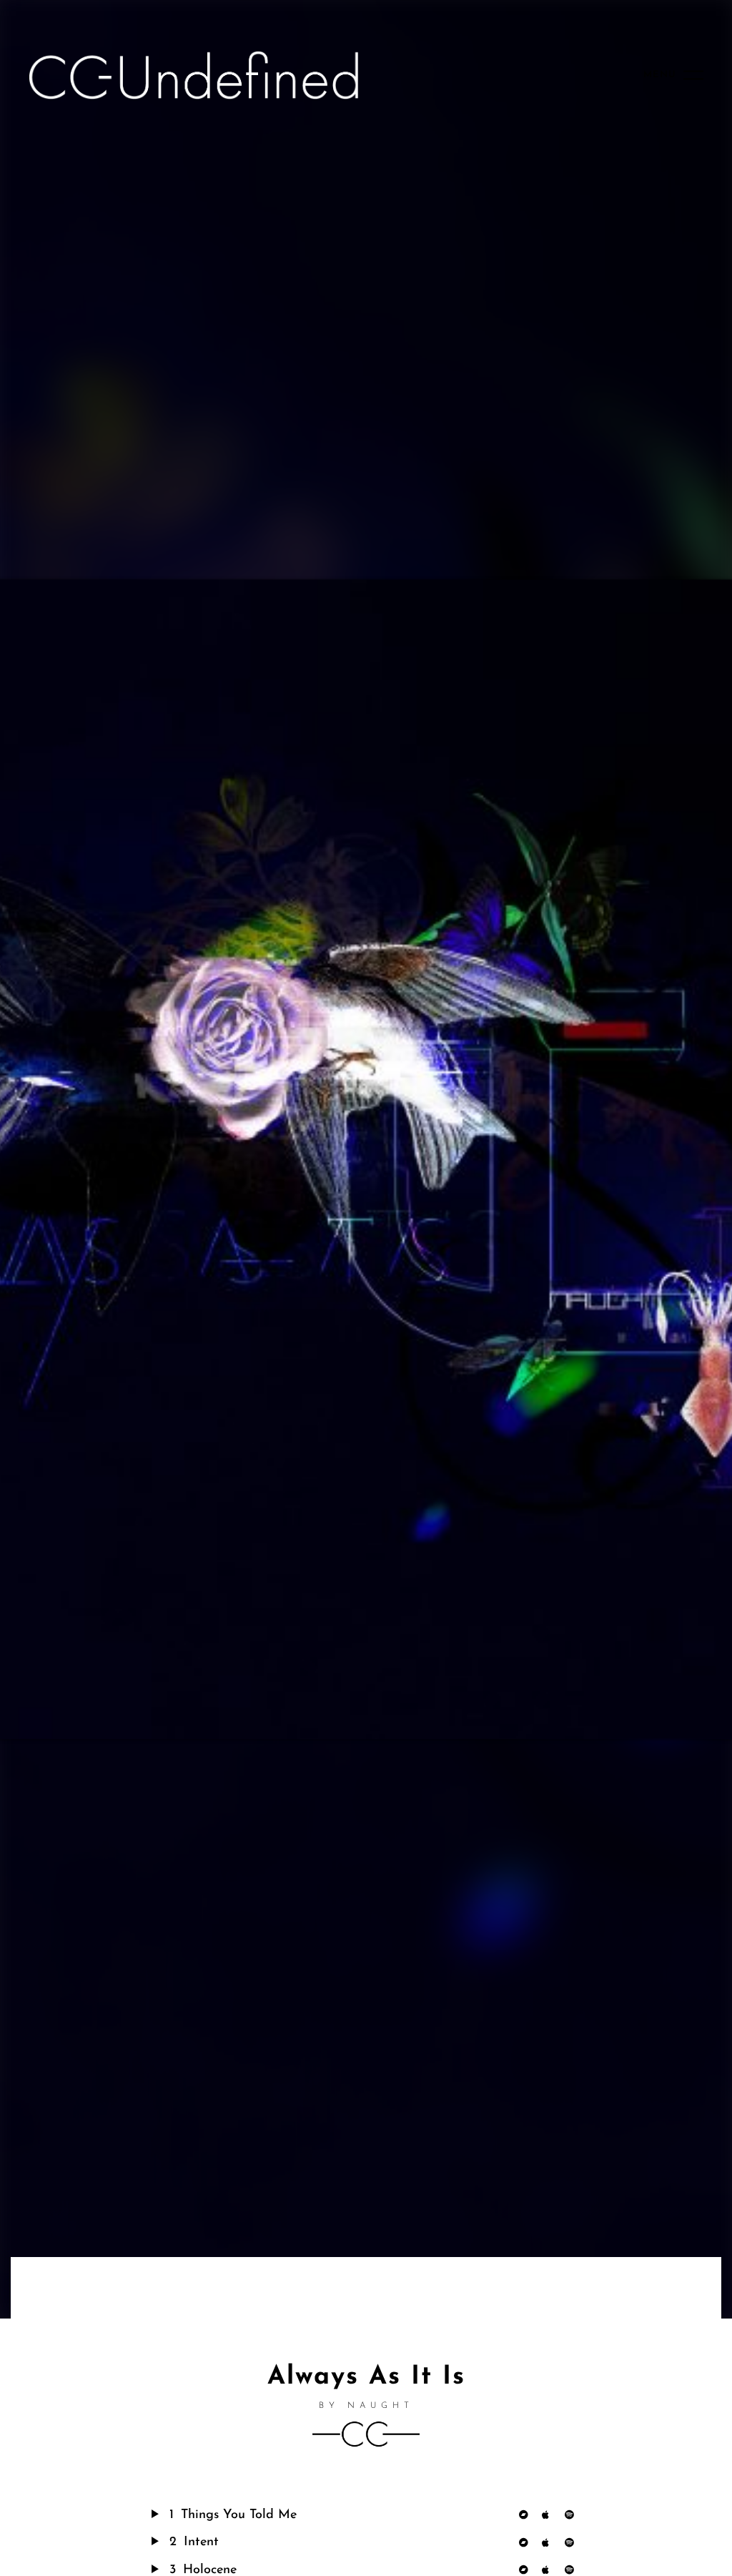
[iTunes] (550, 2515)
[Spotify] (573, 2515)
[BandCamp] (527, 2515)
